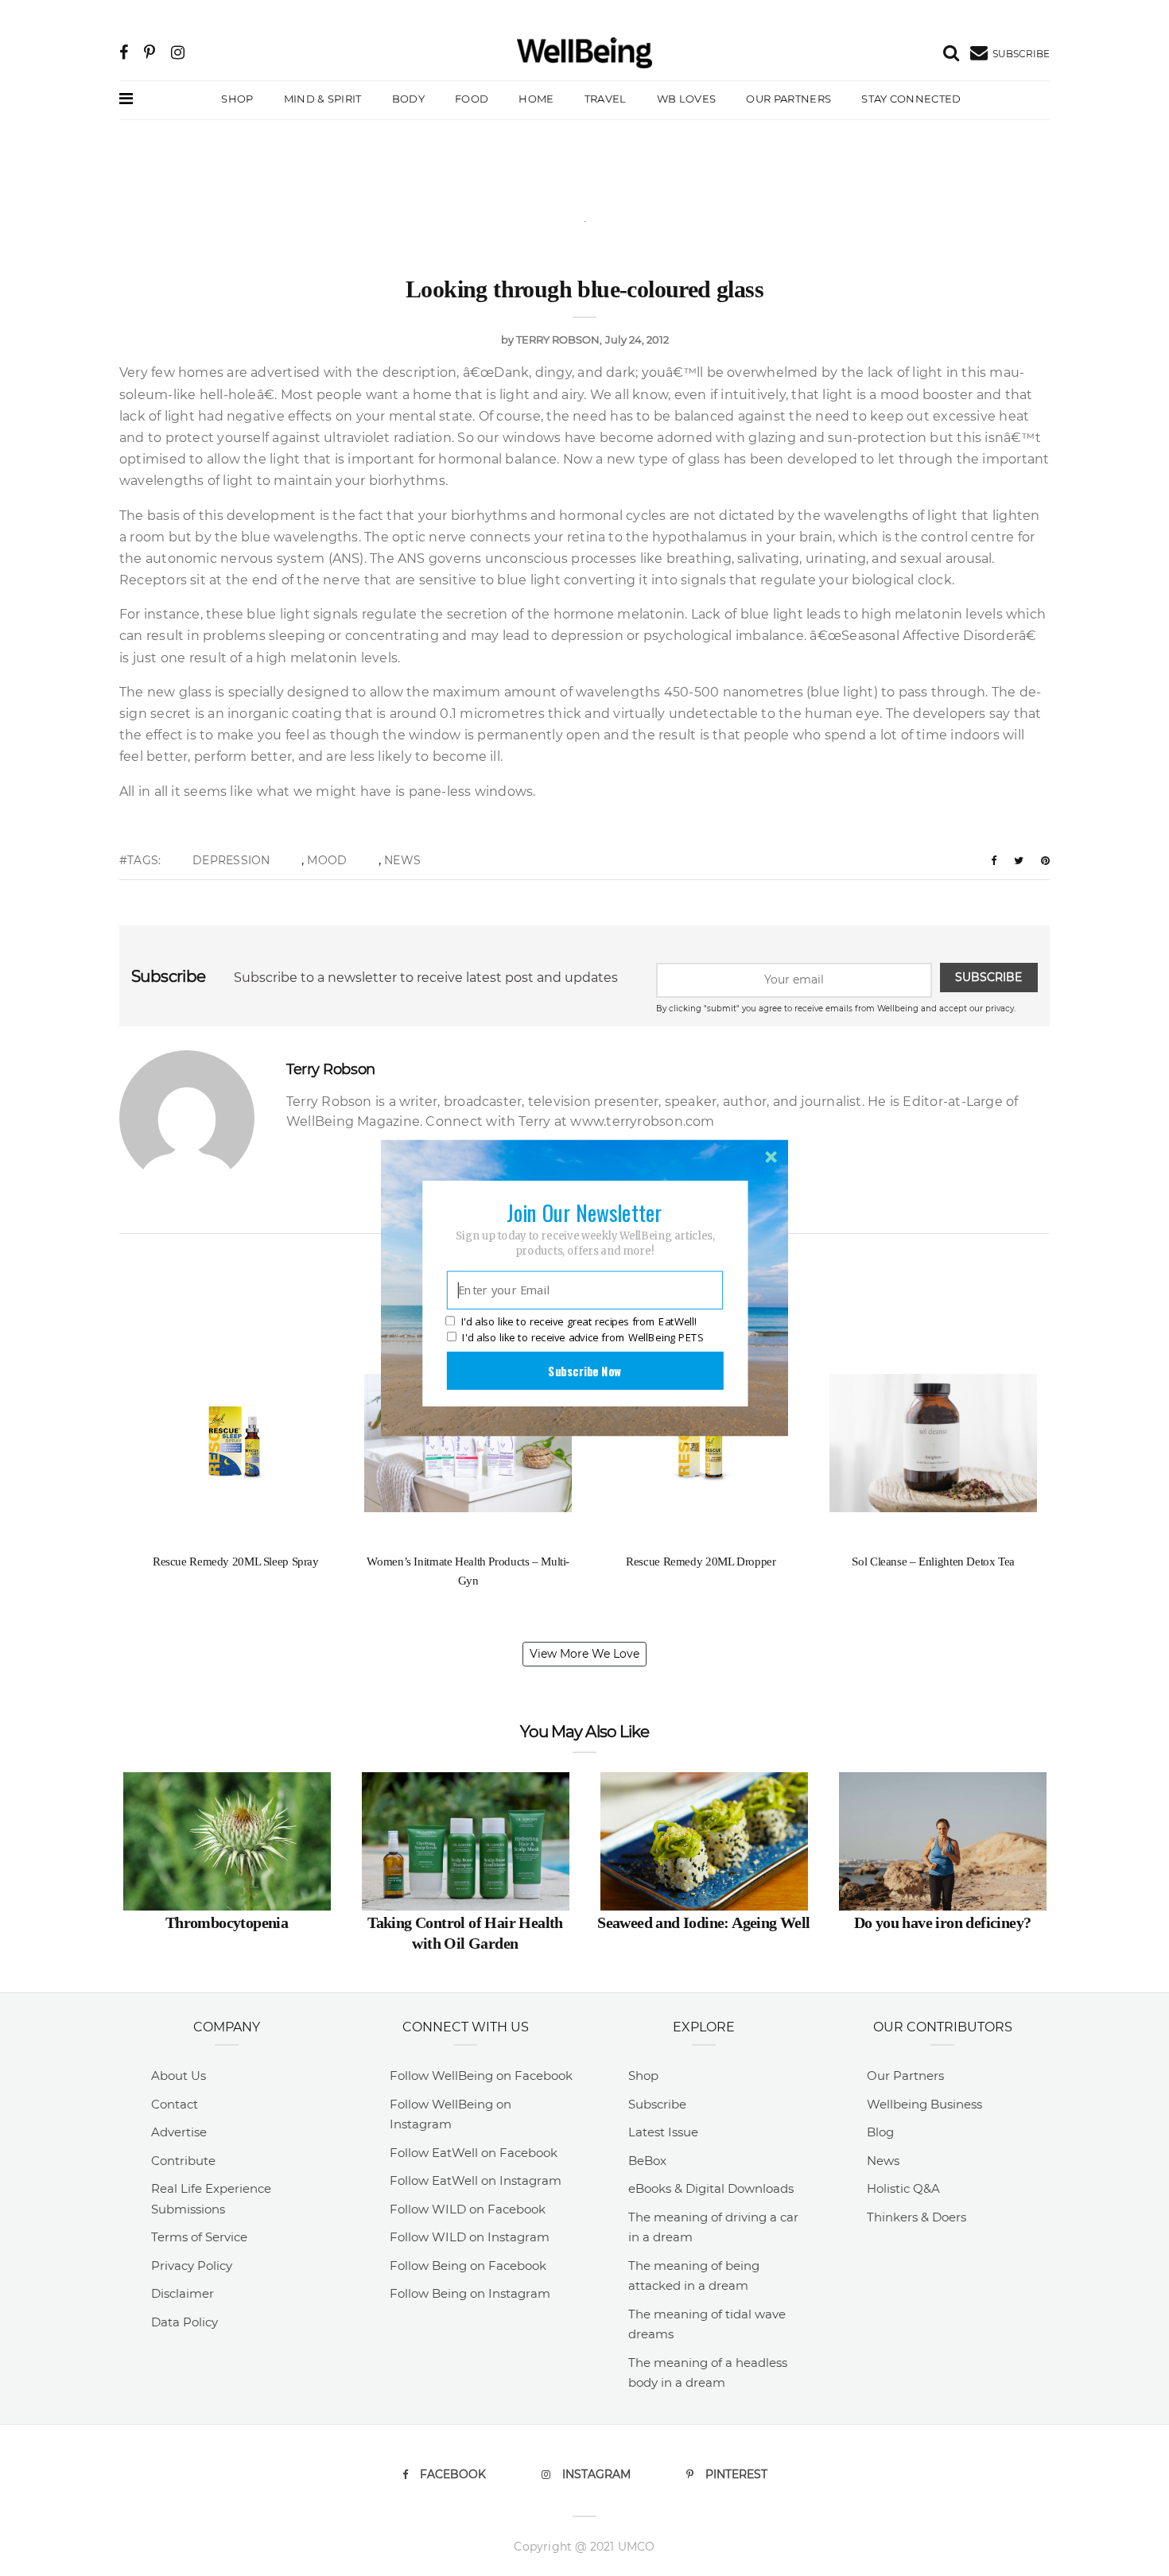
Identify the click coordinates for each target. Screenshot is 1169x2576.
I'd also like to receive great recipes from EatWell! (579, 1322)
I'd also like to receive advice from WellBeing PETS (583, 1337)
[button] (584, 1212)
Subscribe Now (584, 1371)
